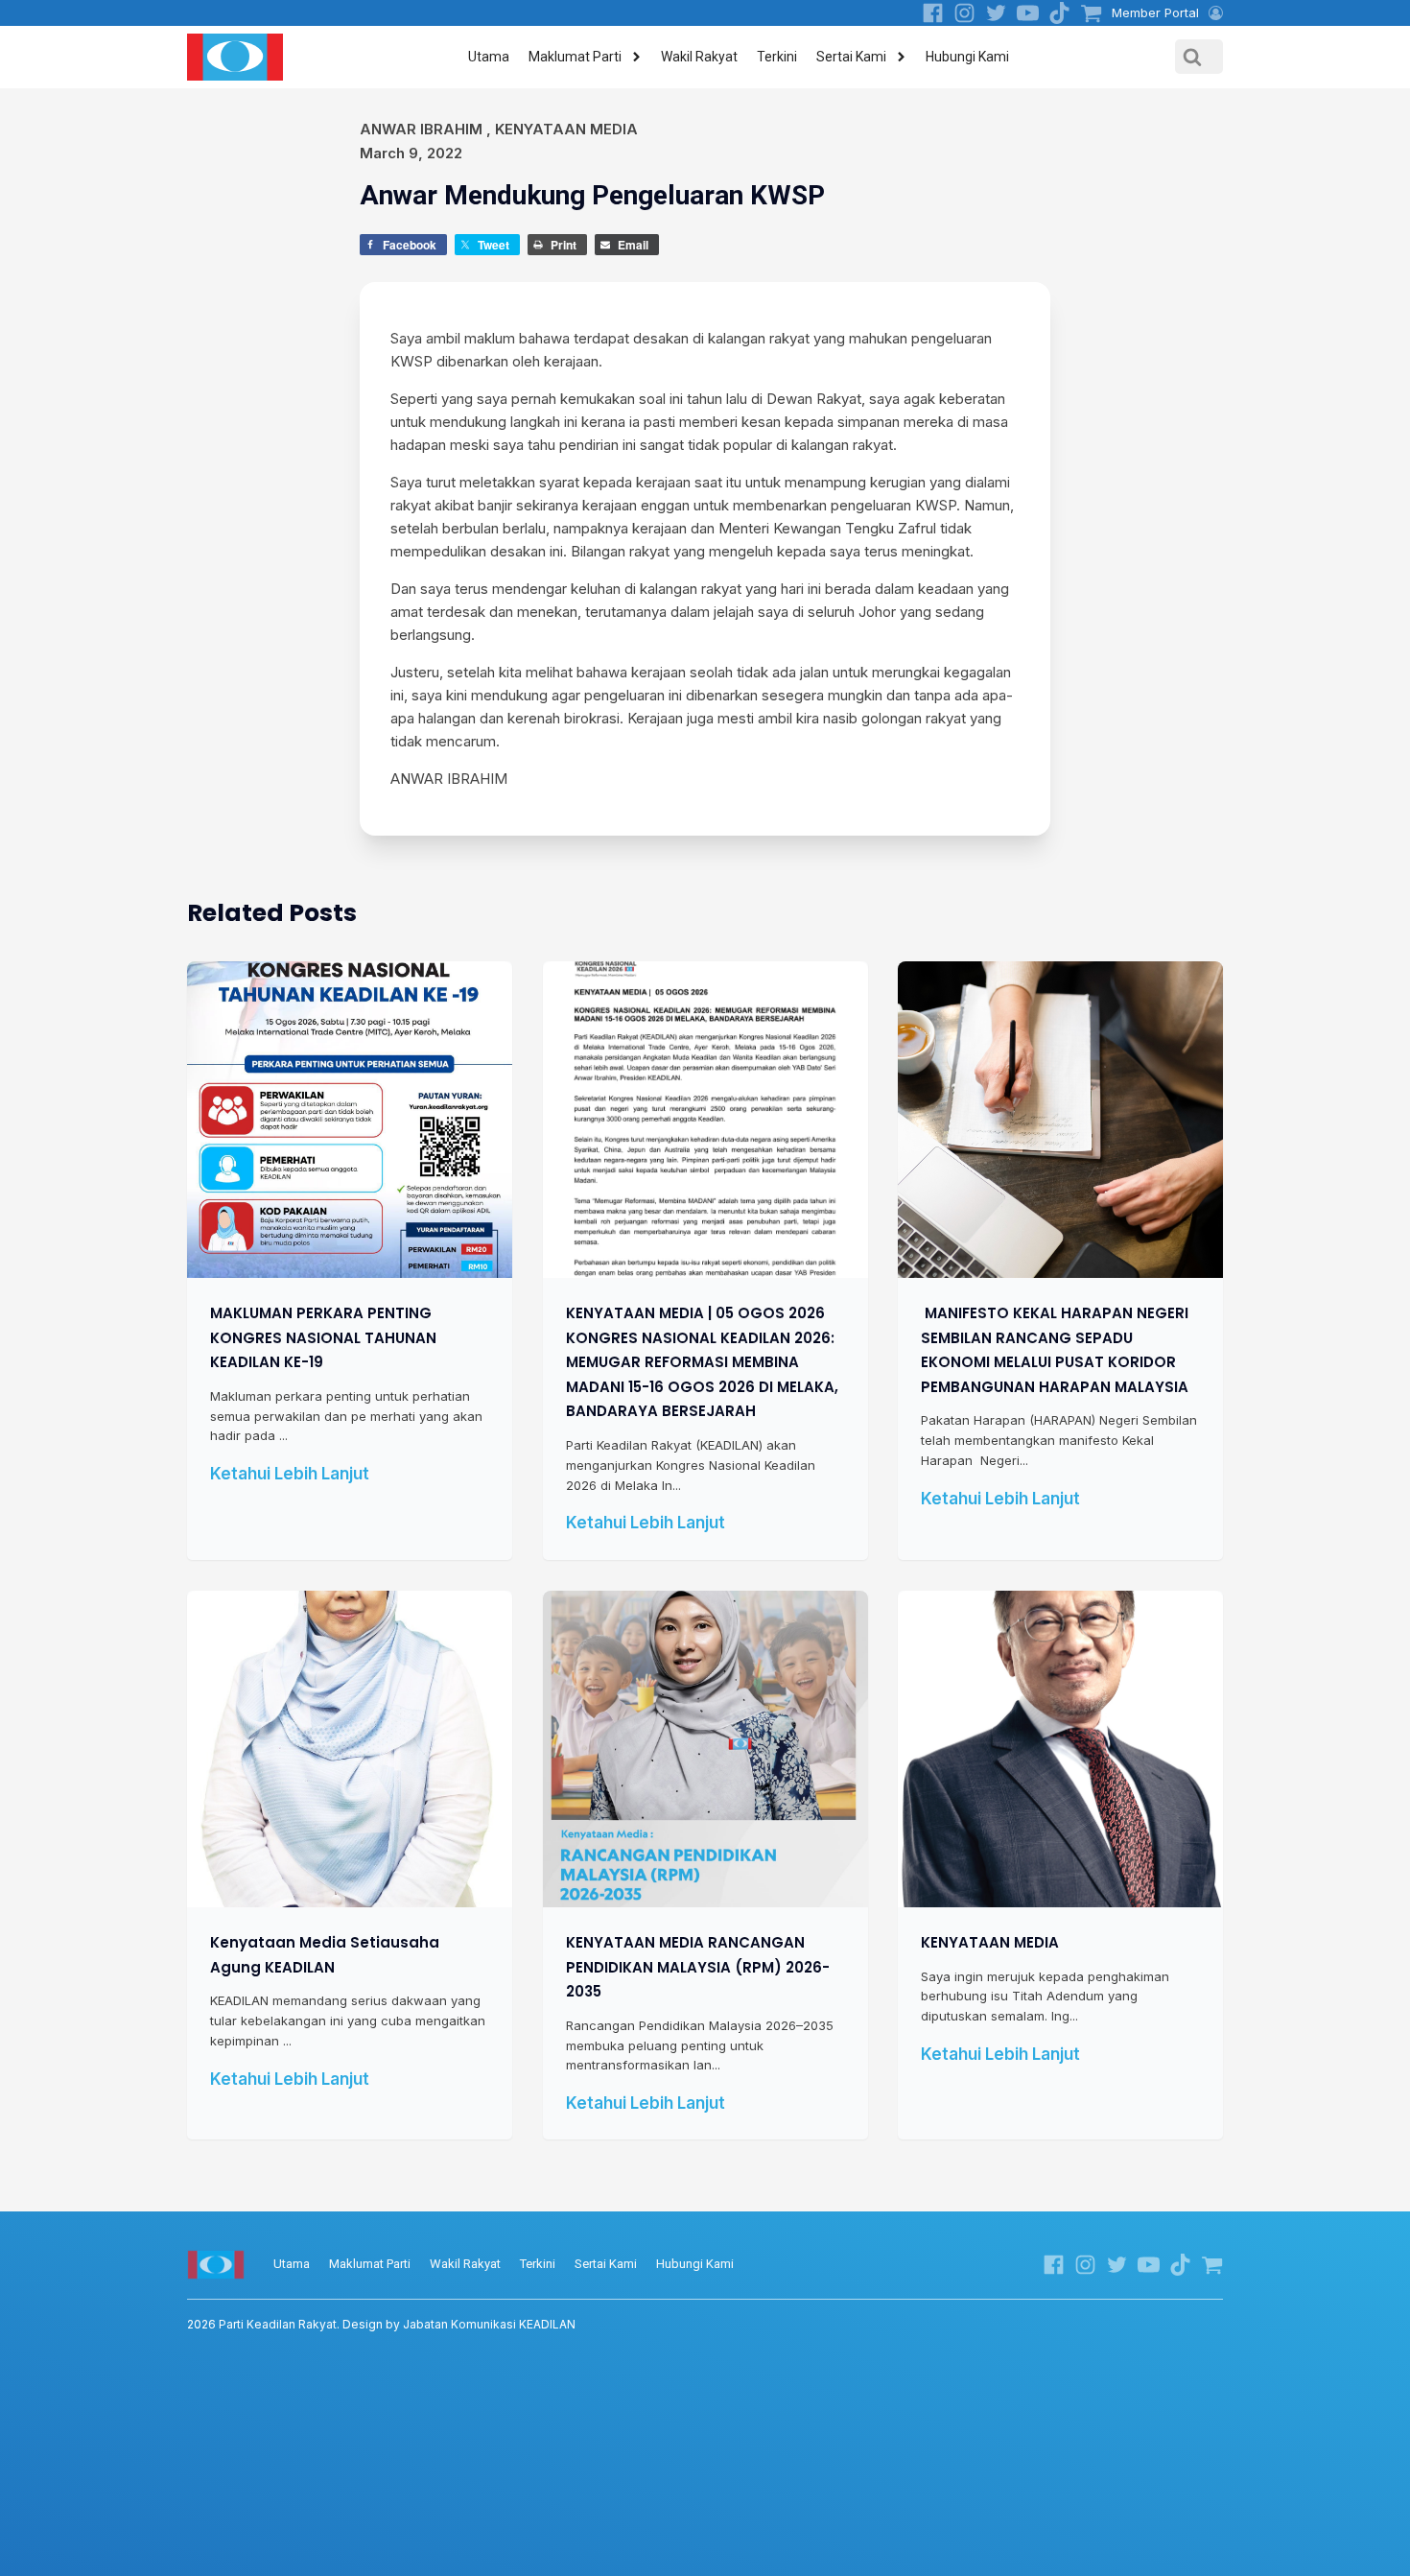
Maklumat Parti (575, 57)
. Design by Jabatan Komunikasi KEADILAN (381, 2324)
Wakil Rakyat (699, 57)
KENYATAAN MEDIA (990, 1942)
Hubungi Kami (967, 57)
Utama (489, 57)
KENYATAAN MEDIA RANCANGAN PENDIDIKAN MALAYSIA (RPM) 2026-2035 (698, 1967)
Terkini (777, 57)
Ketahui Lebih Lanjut (290, 1474)
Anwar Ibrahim (421, 129)
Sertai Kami (851, 57)
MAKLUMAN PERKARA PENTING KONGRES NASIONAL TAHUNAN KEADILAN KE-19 (323, 1337)
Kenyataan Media (566, 129)
